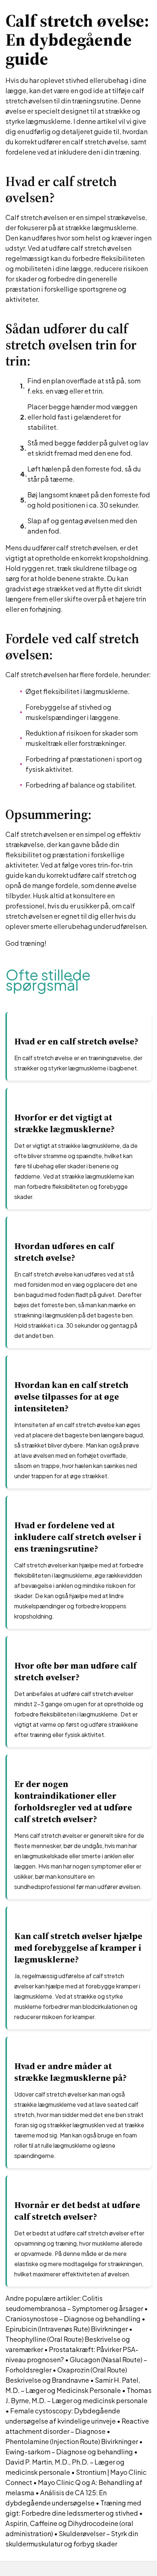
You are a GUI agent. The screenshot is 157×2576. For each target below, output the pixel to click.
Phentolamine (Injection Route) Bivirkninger (72, 2441)
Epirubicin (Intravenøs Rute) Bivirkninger (67, 2329)
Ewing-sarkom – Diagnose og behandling (69, 2452)
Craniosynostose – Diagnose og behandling (73, 2319)
